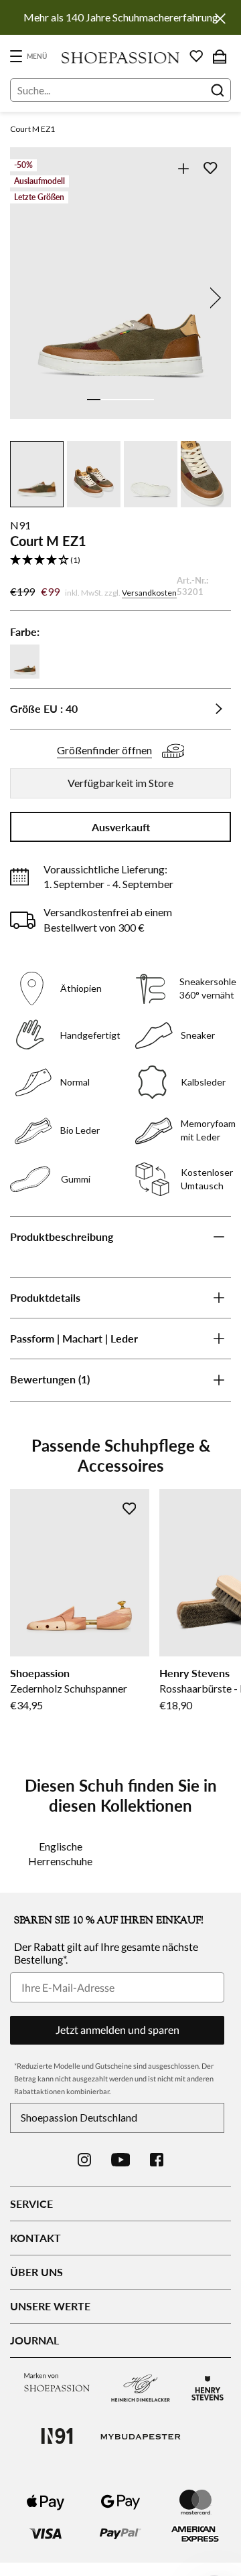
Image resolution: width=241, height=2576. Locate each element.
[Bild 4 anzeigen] (134, 400)
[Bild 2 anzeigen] (107, 400)
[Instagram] (84, 2160)
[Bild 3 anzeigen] (120, 400)
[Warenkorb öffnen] (220, 56)
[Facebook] (157, 2160)
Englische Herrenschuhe (60, 1854)
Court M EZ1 (32, 129)
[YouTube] (121, 2160)
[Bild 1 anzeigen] (94, 400)
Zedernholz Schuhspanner (69, 1688)
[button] (120, 561)
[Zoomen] (183, 168)
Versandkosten (149, 593)
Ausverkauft (121, 827)
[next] (213, 298)
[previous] (28, 298)
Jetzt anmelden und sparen (117, 2030)
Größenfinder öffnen (104, 750)
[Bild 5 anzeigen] (147, 400)
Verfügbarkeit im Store (120, 783)
